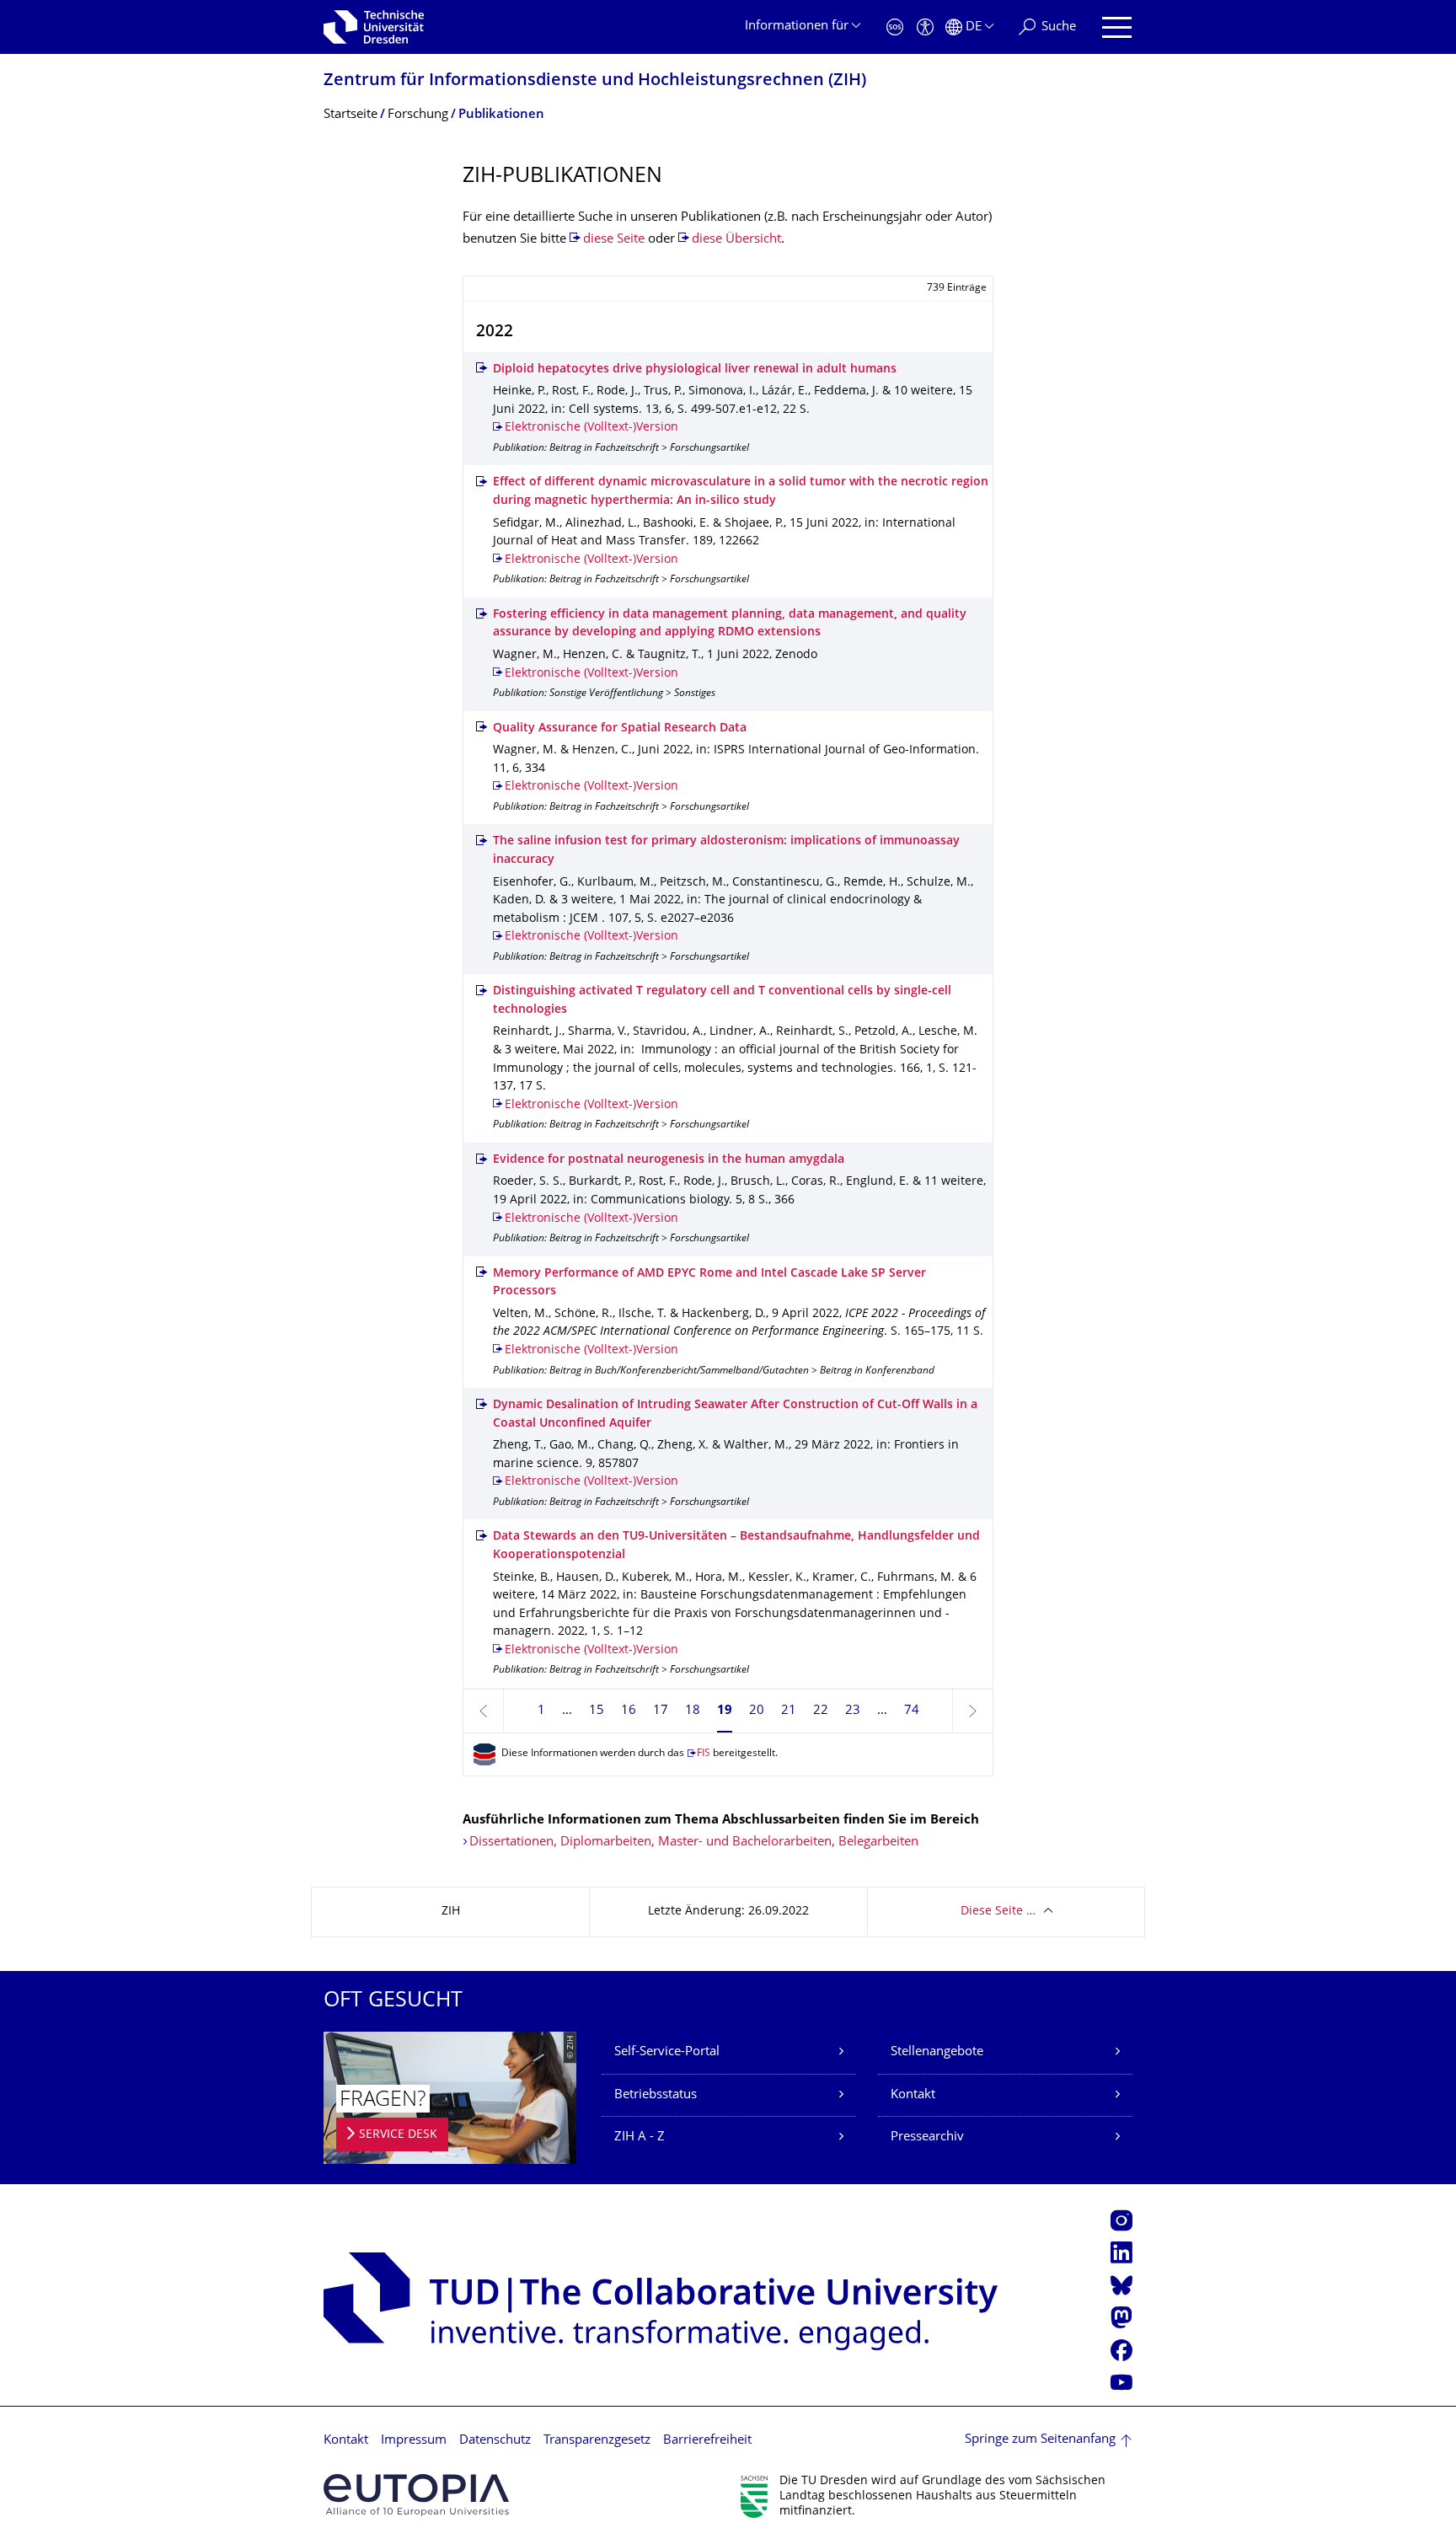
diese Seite (614, 240)
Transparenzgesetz (597, 2441)
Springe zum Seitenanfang (1040, 2440)
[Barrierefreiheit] (925, 27)
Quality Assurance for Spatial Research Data (620, 728)
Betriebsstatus (656, 2095)
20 (757, 1711)
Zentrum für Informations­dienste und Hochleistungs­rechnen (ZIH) (595, 81)
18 (693, 1711)
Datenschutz (495, 2441)
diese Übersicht (736, 240)
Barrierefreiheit (707, 2441)
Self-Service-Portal (667, 2052)
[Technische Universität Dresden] (374, 27)
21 (789, 1711)
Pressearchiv (927, 2137)
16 (629, 1711)
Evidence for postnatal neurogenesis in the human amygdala (669, 1160)
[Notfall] (895, 27)
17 (661, 1711)
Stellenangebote (937, 2052)
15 (597, 1711)
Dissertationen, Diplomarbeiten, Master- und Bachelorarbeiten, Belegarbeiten (694, 1842)
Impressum (414, 2441)
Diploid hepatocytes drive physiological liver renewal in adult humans (695, 370)
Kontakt (913, 2095)
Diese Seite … (998, 1912)
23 (853, 1711)
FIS (704, 1754)
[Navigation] (1117, 27)
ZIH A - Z (640, 2137)
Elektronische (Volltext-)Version (591, 428)
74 (912, 1711)
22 (821, 1711)
